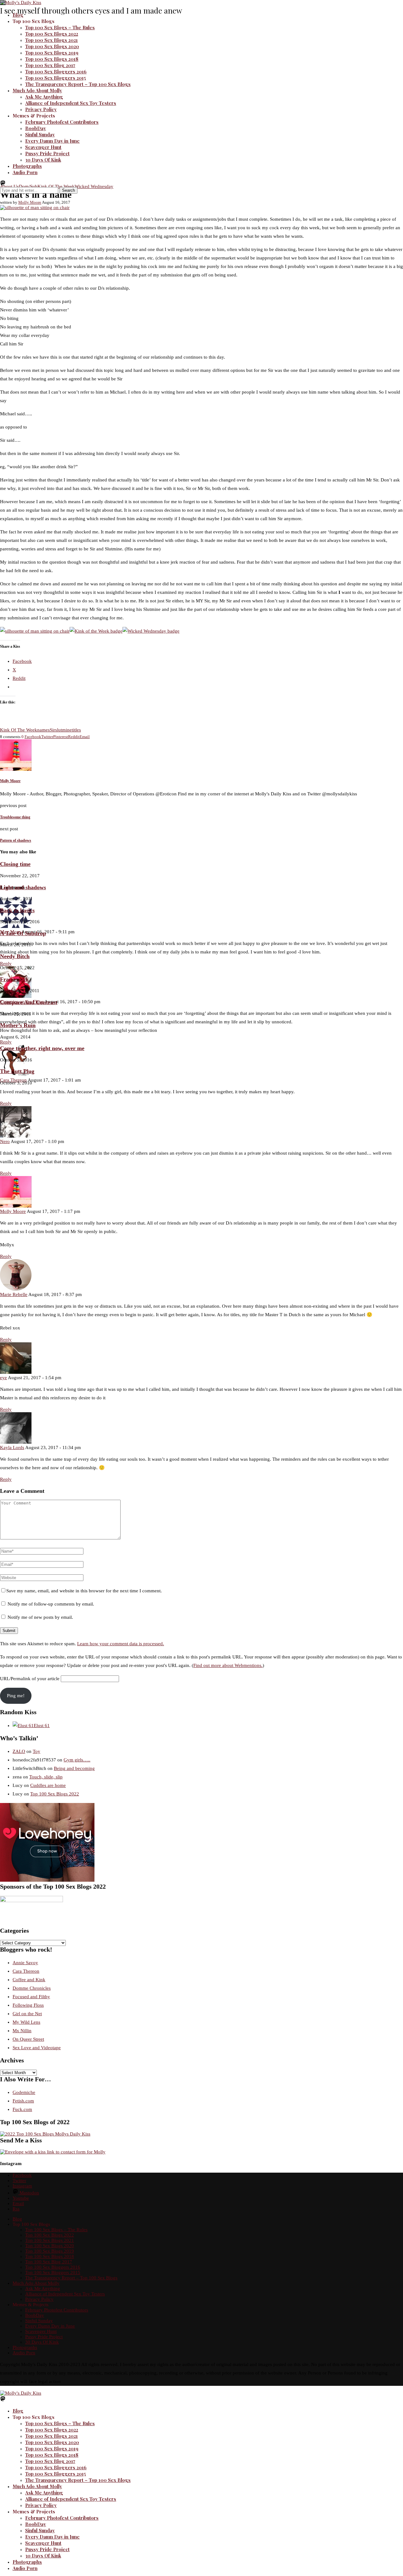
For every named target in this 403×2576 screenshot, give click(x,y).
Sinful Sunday (40, 134)
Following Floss (28, 2005)
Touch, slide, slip (46, 1777)
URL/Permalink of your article (30, 1679)
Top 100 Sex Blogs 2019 (52, 53)
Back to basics (17, 910)
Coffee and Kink (29, 1980)
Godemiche (24, 2092)
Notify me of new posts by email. (40, 1617)
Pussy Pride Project (47, 153)
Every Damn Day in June (52, 141)
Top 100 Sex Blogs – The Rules (60, 27)
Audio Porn (25, 172)
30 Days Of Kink (43, 160)
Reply (6, 1042)
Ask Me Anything (44, 97)
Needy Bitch (15, 956)
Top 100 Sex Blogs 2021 (51, 40)
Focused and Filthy (31, 1997)
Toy (37, 1751)
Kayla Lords (12, 1447)
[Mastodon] (3, 184)
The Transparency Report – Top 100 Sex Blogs (78, 84)
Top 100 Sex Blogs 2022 (52, 34)
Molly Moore (30, 202)
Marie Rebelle (14, 1294)
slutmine (63, 730)
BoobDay (36, 128)
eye (3, 1378)
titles (76, 730)
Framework (14, 979)
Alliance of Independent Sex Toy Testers (71, 103)
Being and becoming (74, 1768)
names (43, 730)
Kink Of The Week (19, 730)
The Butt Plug (17, 1071)
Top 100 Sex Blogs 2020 (52, 46)
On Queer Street (28, 2039)
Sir (52, 730)
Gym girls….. (77, 1760)
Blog (18, 15)
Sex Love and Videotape (37, 2048)
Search (68, 190)
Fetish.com (23, 2101)
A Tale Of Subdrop (23, 933)
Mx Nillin (22, 2031)
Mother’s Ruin (18, 1025)
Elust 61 (42, 1726)
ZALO (19, 1751)
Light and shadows (23, 887)
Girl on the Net (27, 2014)
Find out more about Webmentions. (228, 1665)
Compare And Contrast (29, 1002)
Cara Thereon (26, 1971)
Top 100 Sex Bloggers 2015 (56, 78)
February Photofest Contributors (62, 122)
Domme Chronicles (32, 1988)
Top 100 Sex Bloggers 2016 (56, 71)
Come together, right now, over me (42, 1048)
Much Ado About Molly (37, 90)
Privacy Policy (41, 109)
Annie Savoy (25, 1963)
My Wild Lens (26, 2022)
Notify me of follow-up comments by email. (51, 1604)
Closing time (15, 864)
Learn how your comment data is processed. (121, 1644)
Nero (5, 1141)
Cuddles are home (48, 1785)
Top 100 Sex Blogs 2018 (52, 59)
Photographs (27, 166)
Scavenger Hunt (43, 147)
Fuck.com (22, 2109)
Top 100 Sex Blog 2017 (50, 65)
